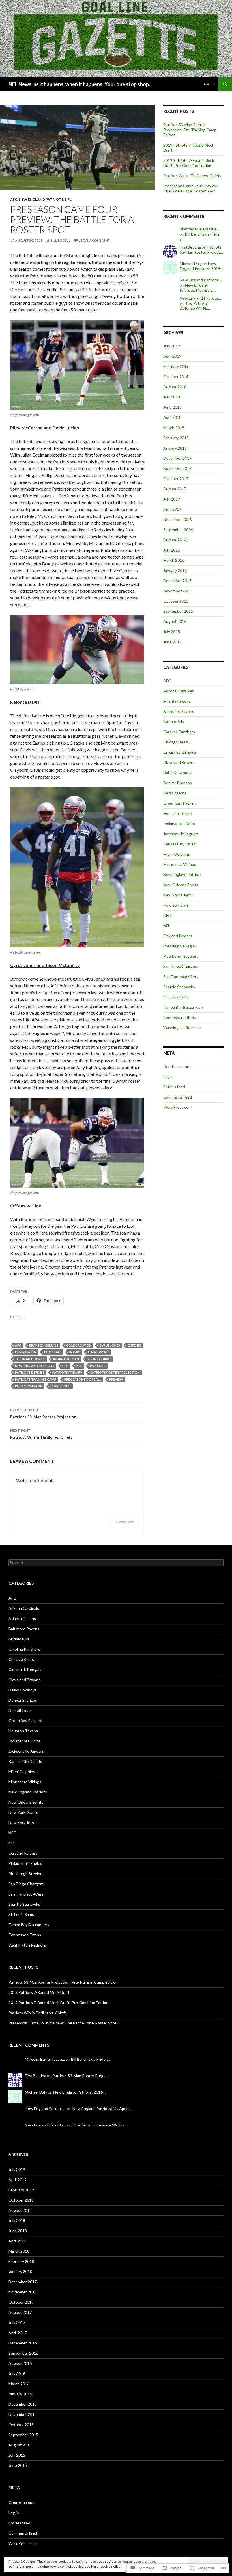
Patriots (98, 1366)
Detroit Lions (175, 793)
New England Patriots (41, 199)
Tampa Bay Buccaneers (184, 1007)
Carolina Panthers (179, 732)
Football (53, 1352)
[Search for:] (116, 1563)
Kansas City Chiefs (180, 844)
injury (75, 1352)
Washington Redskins (182, 1028)
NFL (68, 199)
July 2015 (172, 632)
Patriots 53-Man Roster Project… (201, 250)
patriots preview (67, 1372)
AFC (14, 199)
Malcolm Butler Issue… (200, 229)
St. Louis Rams (176, 997)
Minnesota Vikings (180, 864)
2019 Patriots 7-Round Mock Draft (39, 1992)
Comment (125, 1522)
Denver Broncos (178, 783)
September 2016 (178, 530)
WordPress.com (177, 1107)
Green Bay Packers (180, 803)
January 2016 (175, 570)
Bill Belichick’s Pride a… (91, 2059)
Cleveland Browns (179, 762)
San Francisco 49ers (181, 977)
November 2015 (177, 591)
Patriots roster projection (115, 1372)
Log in (168, 1077)
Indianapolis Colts (179, 823)
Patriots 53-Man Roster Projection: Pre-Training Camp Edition (190, 130)
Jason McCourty (30, 1359)
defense (135, 1345)
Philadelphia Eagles (180, 946)
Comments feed (178, 1097)
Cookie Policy (110, 2567)
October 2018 (176, 377)
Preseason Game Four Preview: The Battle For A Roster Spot (191, 188)
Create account (177, 1066)
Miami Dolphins (177, 854)
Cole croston (79, 1345)
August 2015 (175, 621)
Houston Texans (178, 813)
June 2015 (172, 642)
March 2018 (174, 428)
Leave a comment (94, 240)
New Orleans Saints (181, 885)
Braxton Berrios (44, 1345)
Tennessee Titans (180, 1017)
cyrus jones (110, 1345)
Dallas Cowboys (177, 772)
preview (116, 1379)
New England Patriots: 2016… (201, 266)
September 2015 (178, 611)
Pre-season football (83, 1379)
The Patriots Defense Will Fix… (195, 306)
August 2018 (175, 387)
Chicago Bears (176, 742)
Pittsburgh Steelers (181, 956)
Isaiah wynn (98, 1352)
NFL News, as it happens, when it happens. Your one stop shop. (79, 84)
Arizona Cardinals (179, 691)
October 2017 (176, 479)
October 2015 (176, 601)
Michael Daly (191, 263)
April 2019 (172, 356)
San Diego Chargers (181, 966)
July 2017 (172, 499)
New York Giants (178, 895)
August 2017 (175, 489)
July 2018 (172, 397)
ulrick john (61, 1386)
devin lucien (26, 1352)
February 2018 (176, 438)
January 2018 (175, 448)
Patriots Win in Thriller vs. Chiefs (41, 1434)
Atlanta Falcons (177, 701)
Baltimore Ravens (179, 711)
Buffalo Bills (174, 721)
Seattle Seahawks (179, 987)
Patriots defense (30, 1372)
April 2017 (172, 509)
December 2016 (177, 519)
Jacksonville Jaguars (181, 834)
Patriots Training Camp (36, 1379)
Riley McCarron (29, 1386)
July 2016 (172, 550)
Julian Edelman (66, 1359)
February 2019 (176, 366)
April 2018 (172, 417)
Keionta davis (99, 1359)
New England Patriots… (200, 280)
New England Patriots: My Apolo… (198, 288)
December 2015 (177, 581)
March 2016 (174, 560)
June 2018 (172, 407)
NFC (65, 1366)
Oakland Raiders (178, 936)
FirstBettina (190, 247)
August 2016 (175, 540)
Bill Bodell (60, 240)
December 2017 (177, 458)
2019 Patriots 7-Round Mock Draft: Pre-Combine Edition (189, 163)
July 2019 (172, 346)
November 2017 (177, 468)
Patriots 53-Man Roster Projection (43, 1413)
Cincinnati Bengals (180, 752)
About (209, 84)
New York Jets (176, 905)
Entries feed (174, 1087)
